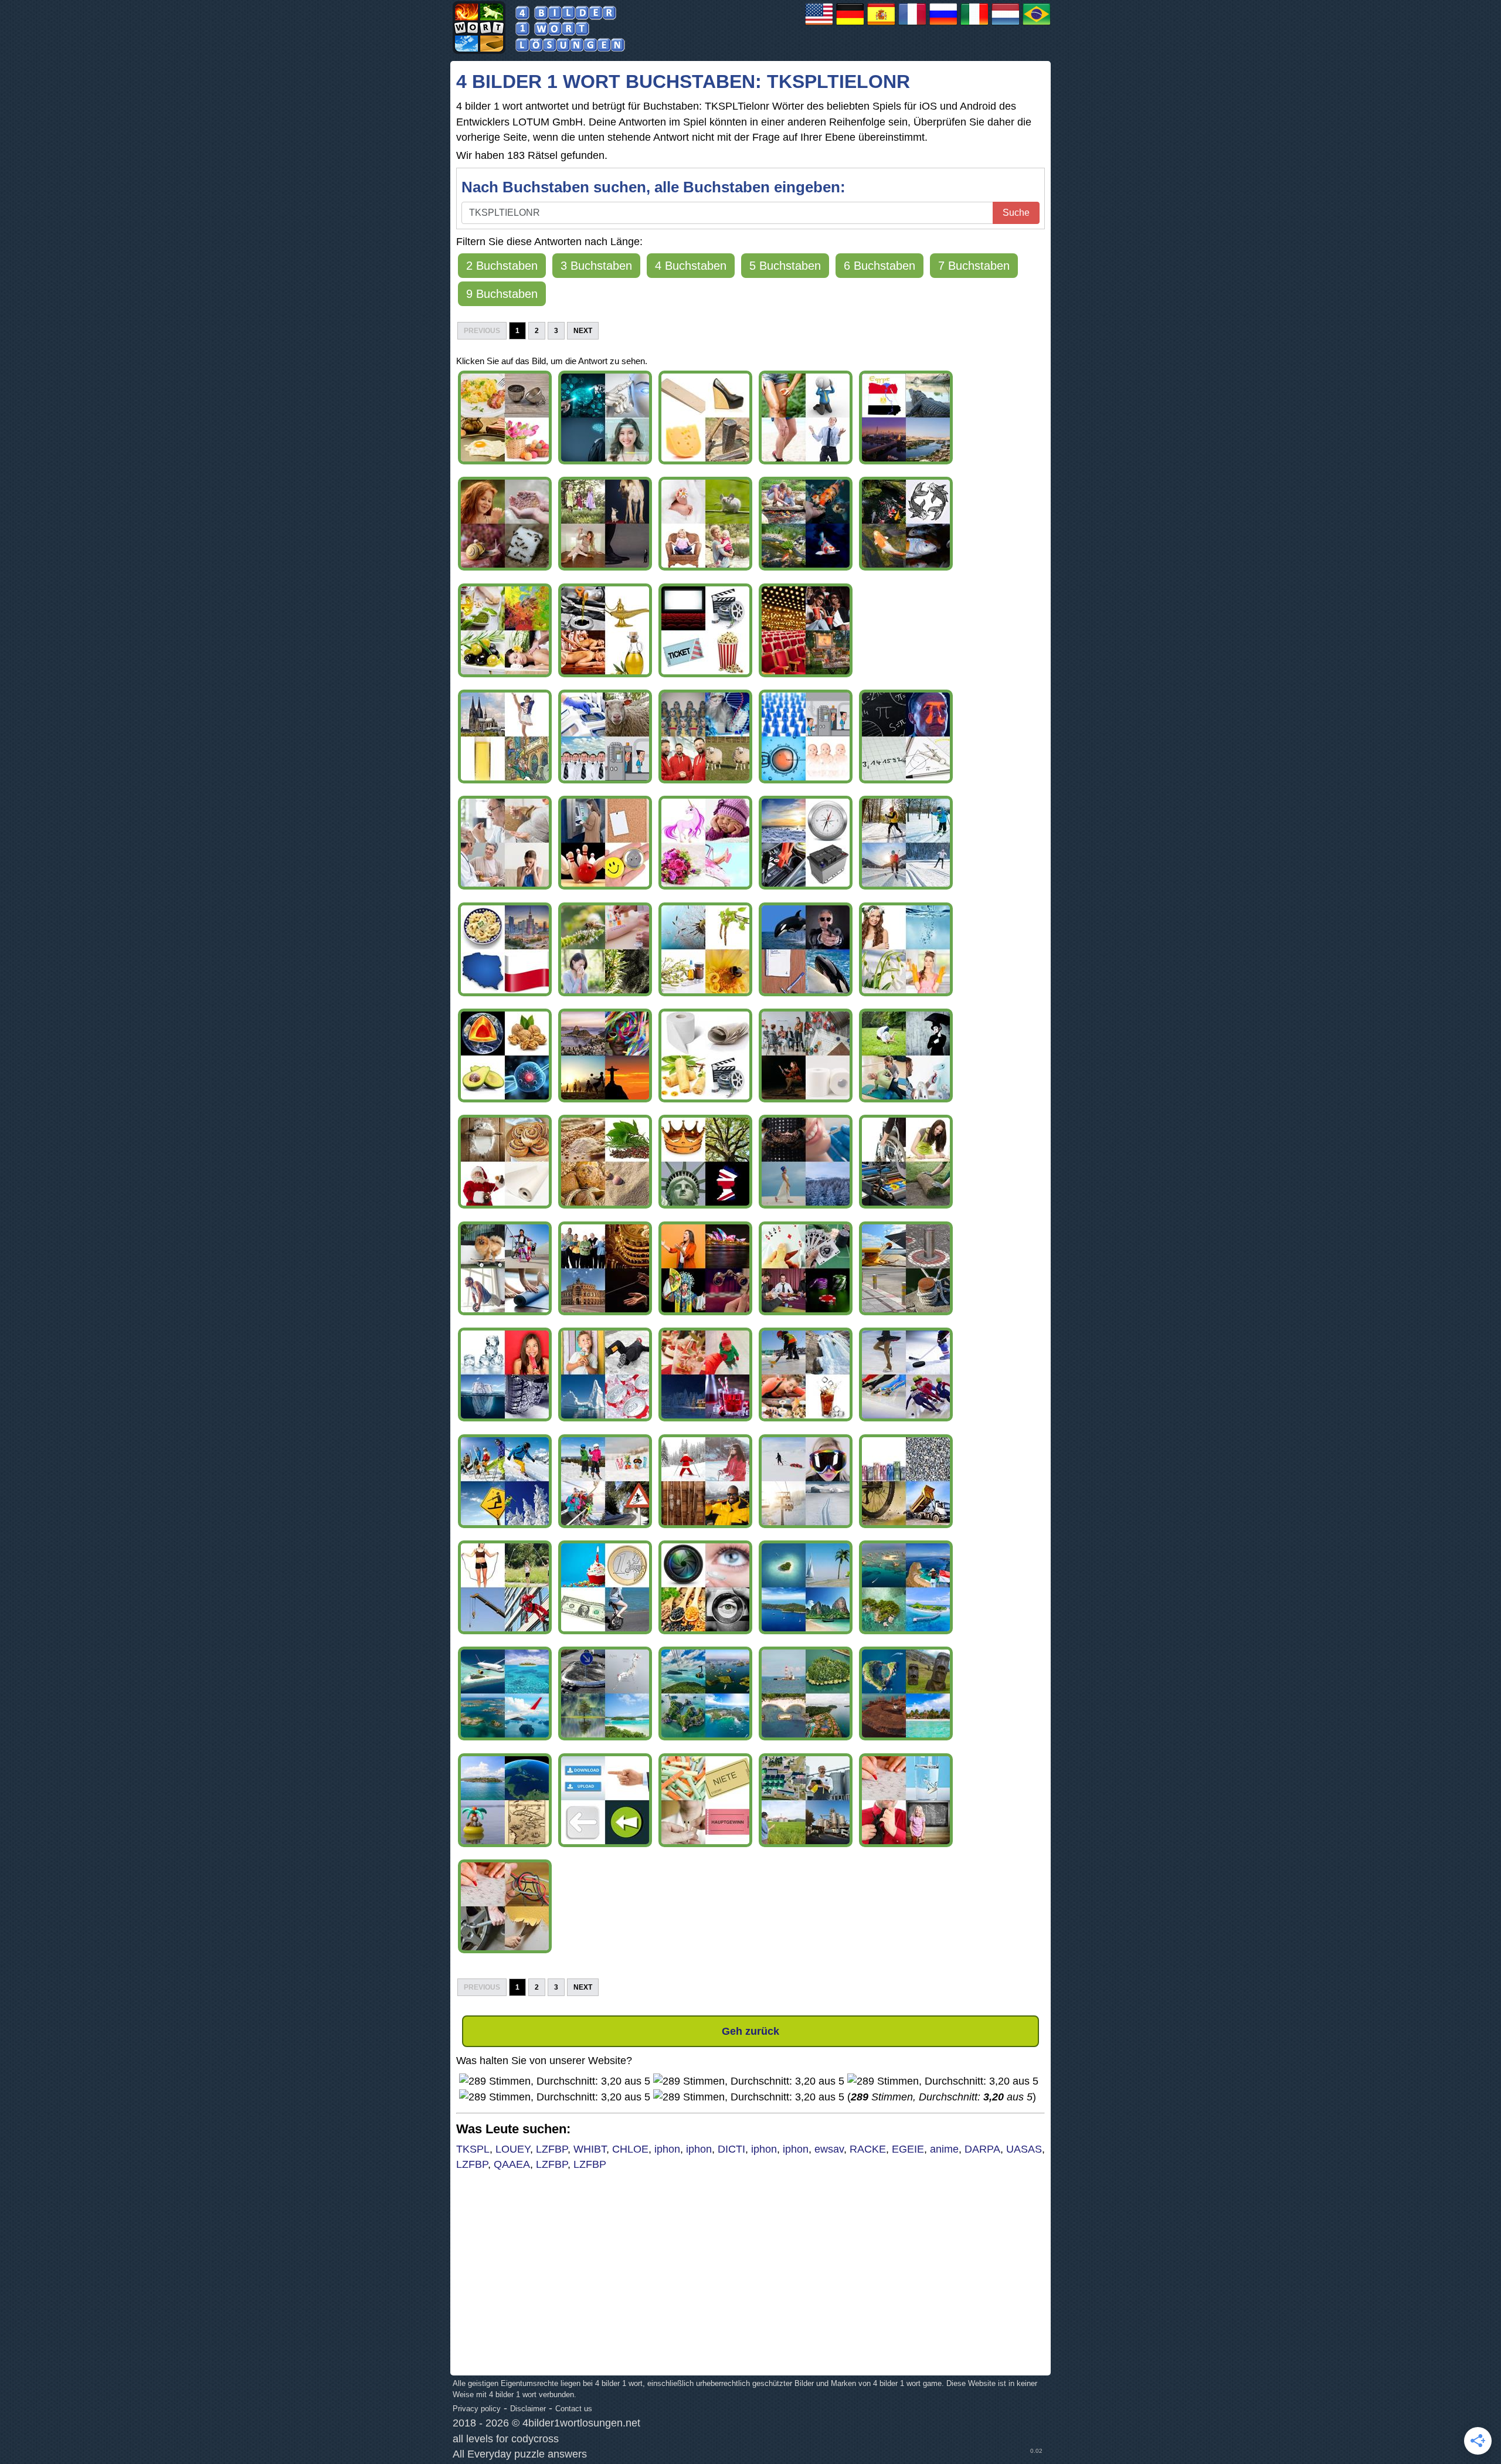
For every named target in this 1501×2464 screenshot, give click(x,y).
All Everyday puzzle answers (520, 2454)
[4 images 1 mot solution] (912, 25)
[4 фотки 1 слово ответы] (943, 25)
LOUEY (513, 2149)
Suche (1016, 213)
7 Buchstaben (974, 266)
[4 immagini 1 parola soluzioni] (974, 25)
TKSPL (473, 2149)
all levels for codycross (506, 2439)
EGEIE (908, 2149)
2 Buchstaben (502, 266)
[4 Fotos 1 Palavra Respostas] (1037, 25)
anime (944, 2149)
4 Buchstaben (691, 266)
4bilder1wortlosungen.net (581, 2423)
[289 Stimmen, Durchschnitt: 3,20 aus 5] (555, 2081)
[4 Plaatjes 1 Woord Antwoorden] (1006, 25)
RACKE (868, 2149)
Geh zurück (750, 2031)
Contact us (574, 2409)
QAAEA (512, 2164)
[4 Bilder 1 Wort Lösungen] (850, 25)
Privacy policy (477, 2409)
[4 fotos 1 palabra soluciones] (881, 25)
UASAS (1024, 2149)
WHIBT (590, 2149)
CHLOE (630, 2149)
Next (583, 331)
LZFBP (552, 2149)
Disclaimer (528, 2409)
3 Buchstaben (596, 266)
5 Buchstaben (785, 266)
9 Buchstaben (502, 294)
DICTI (731, 2149)
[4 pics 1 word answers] (819, 25)
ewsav (829, 2149)
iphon (667, 2149)
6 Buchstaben (879, 266)
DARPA (982, 2149)
